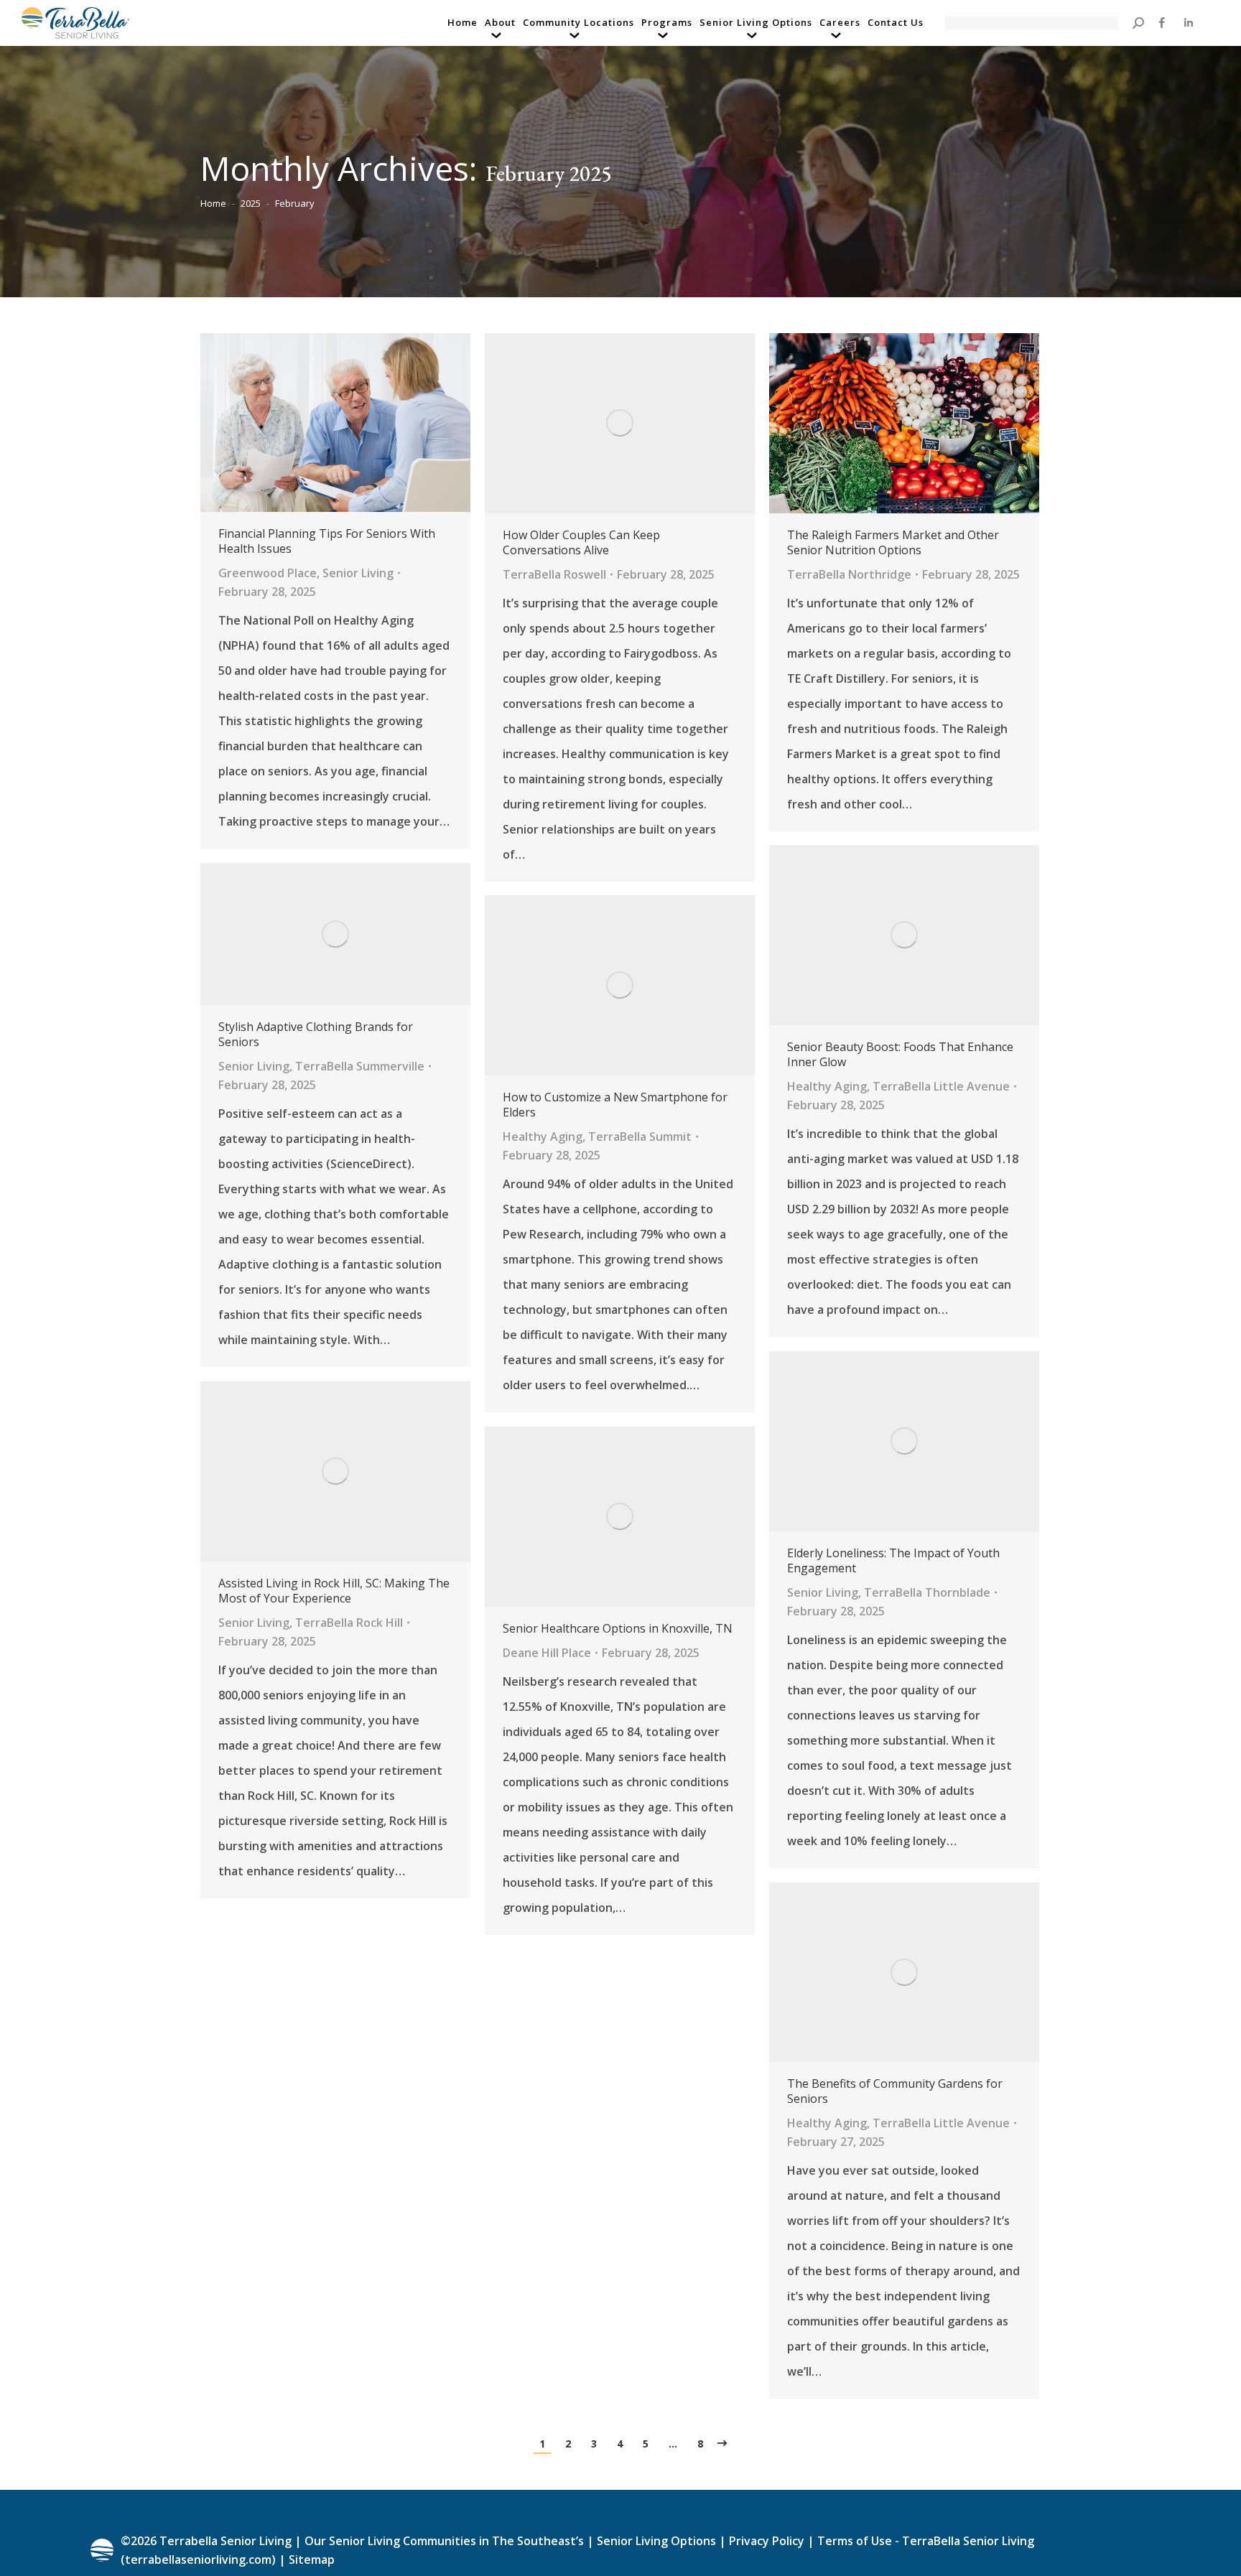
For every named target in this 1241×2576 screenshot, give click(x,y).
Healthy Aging (827, 1086)
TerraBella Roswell (554, 574)
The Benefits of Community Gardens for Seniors (895, 2091)
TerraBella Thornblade (927, 1592)
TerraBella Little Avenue (941, 1086)
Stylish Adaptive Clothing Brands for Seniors (316, 1035)
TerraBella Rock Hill (349, 1623)
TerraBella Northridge (849, 574)
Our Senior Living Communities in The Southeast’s (444, 2541)
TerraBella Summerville (360, 1066)
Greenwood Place (268, 573)
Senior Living (358, 573)
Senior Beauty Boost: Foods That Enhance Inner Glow (900, 1055)
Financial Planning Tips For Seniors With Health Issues (327, 541)
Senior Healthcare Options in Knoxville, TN (618, 1629)
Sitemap (310, 2559)
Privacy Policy (767, 2541)
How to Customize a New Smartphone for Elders (615, 1105)
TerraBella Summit (640, 1137)
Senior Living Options (656, 2541)
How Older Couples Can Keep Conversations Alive (581, 543)
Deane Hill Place (547, 1653)
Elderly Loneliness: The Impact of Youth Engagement (893, 1561)
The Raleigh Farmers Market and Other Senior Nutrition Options (893, 543)
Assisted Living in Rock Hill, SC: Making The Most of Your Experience (334, 1591)
